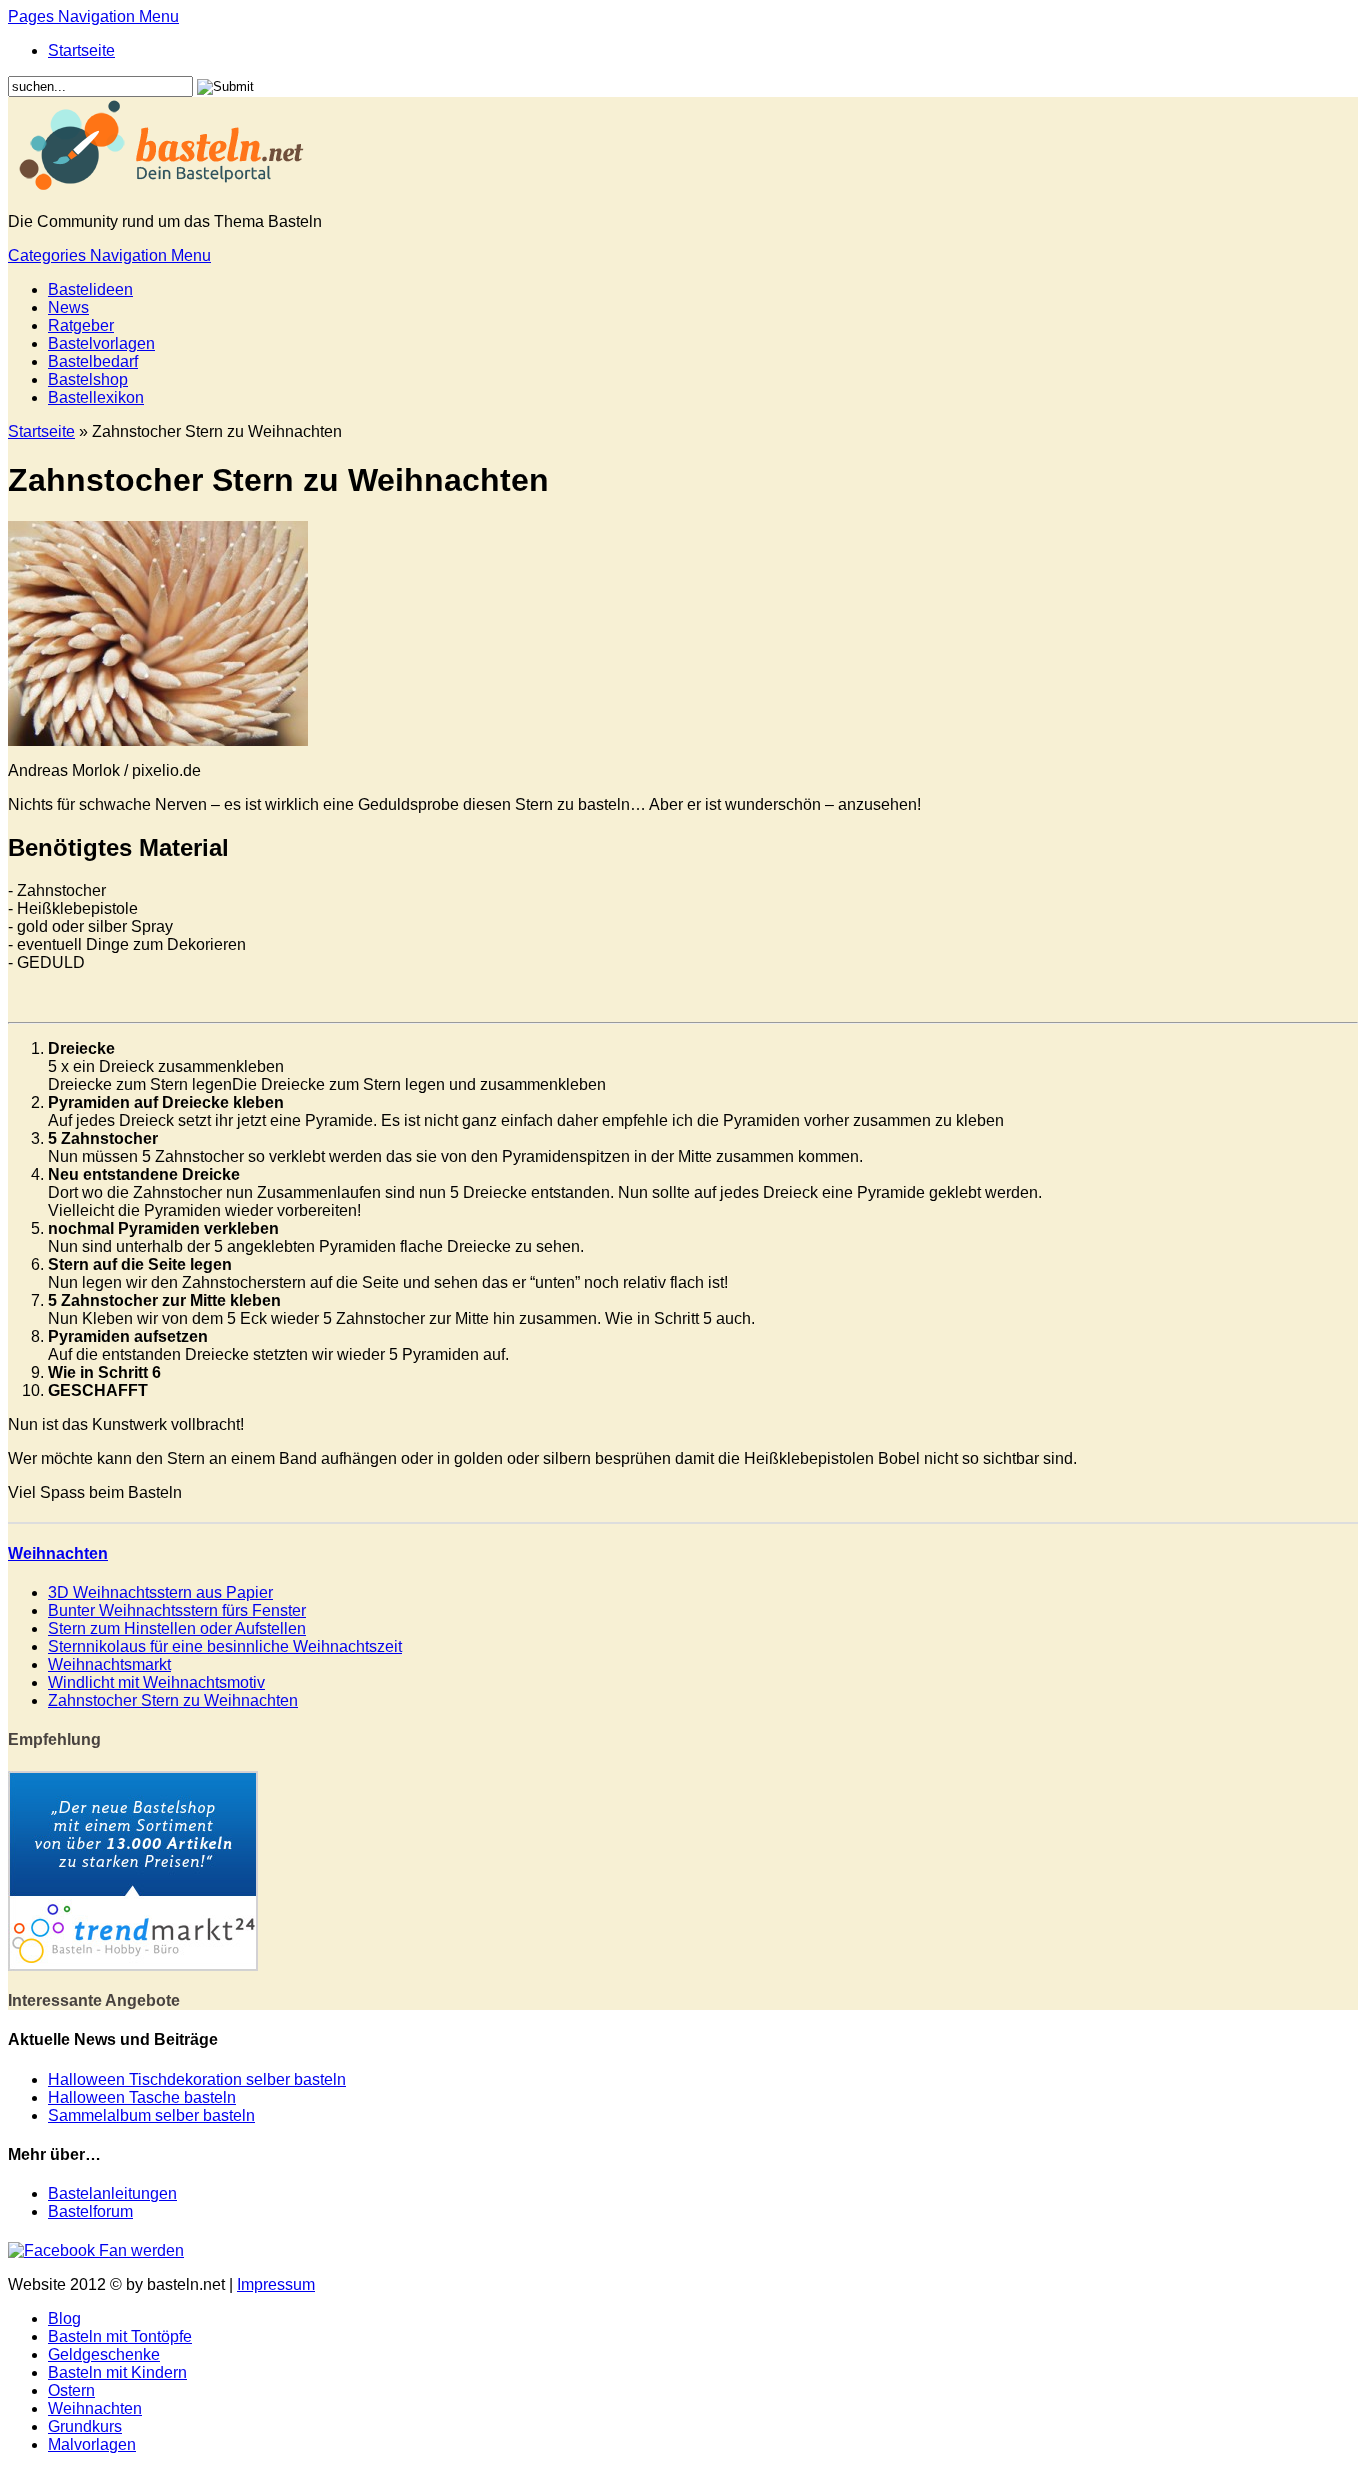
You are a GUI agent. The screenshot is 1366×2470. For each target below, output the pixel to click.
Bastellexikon (96, 397)
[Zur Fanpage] (96, 2250)
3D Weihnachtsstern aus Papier (160, 1592)
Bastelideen (90, 289)
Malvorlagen (92, 2444)
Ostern (71, 2390)
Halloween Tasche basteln (142, 2097)
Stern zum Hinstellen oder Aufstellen (177, 1628)
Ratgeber (81, 325)
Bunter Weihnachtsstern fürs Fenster (177, 1610)
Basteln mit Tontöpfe (120, 2336)
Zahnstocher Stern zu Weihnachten (173, 1700)
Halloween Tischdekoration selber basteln (197, 2079)
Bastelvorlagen (101, 343)
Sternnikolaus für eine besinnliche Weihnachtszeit (225, 1646)
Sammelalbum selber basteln (151, 2115)
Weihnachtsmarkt (109, 1664)
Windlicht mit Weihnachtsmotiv (156, 1682)
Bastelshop (88, 379)
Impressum (276, 2284)
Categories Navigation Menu (109, 255)
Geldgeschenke (104, 2354)
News (68, 307)
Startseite (81, 50)
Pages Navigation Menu (93, 16)
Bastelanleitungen (112, 2193)
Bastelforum (90, 2211)
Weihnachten (58, 1553)
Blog (64, 2318)
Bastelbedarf (93, 361)
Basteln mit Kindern (117, 2372)
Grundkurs (85, 2426)
